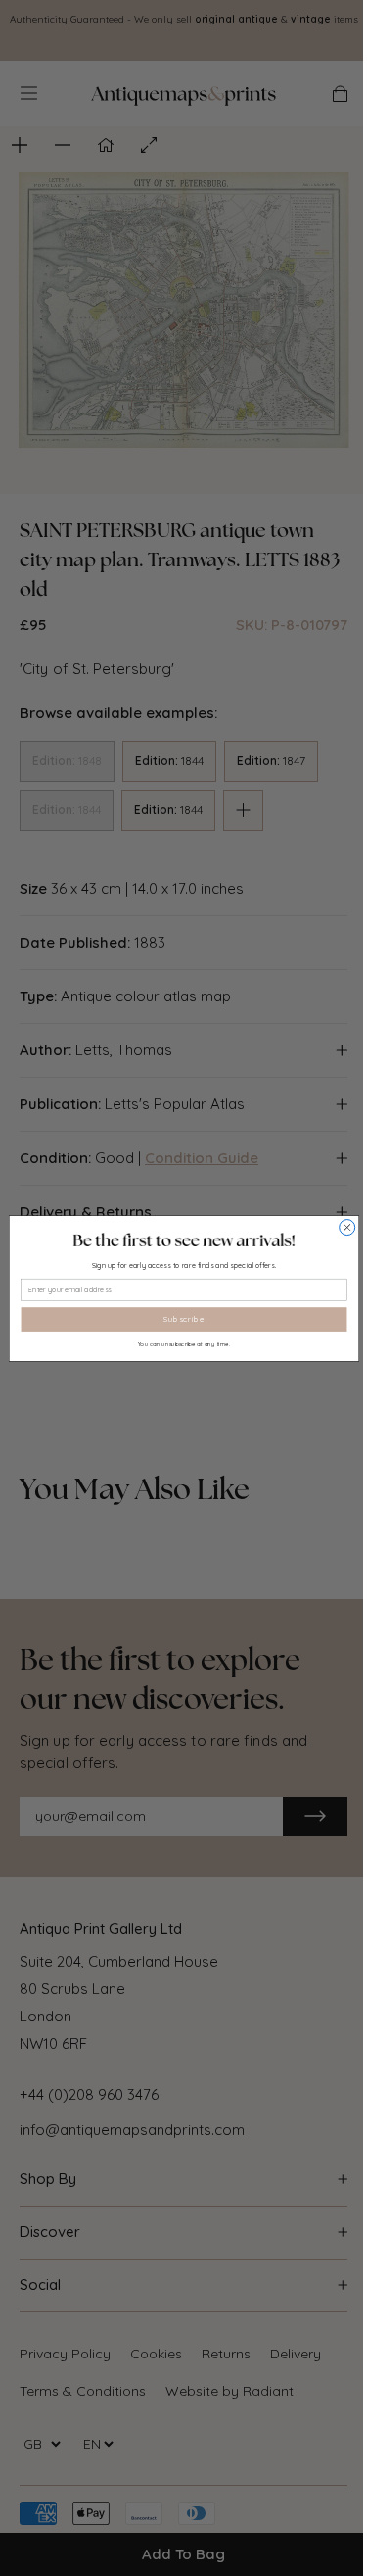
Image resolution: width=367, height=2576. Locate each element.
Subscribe (184, 1319)
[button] (183, 1240)
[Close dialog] (346, 1227)
